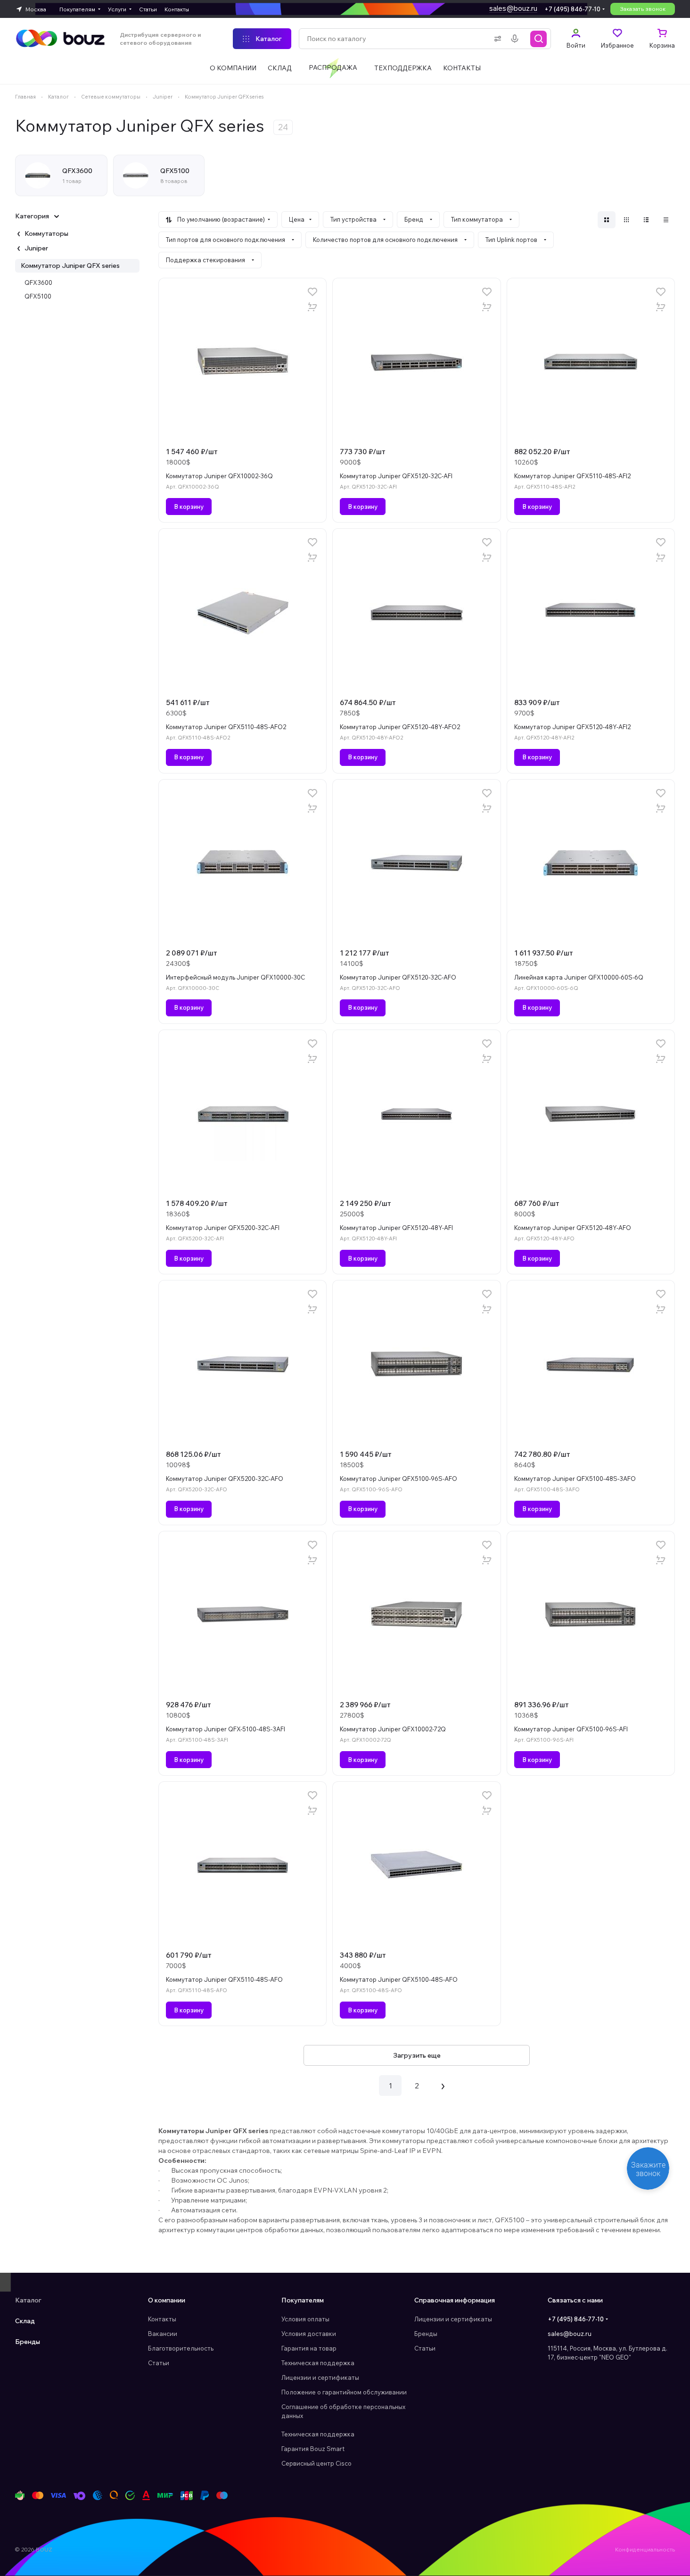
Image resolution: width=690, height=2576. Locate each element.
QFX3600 (38, 283)
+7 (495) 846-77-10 (572, 9)
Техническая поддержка (318, 2363)
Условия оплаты (305, 2319)
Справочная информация (455, 2300)
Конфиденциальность (645, 2549)
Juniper (36, 248)
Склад (25, 2321)
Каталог (28, 2300)
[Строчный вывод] (646, 220)
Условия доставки (309, 2334)
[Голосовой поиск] (517, 39)
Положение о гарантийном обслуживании (344, 2392)
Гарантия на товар (309, 2348)
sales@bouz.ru (513, 8)
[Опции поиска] (496, 39)
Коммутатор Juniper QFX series (70, 266)
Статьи (159, 2363)
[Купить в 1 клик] (312, 307)
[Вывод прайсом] (666, 220)
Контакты (162, 2319)
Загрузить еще (417, 2055)
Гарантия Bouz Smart (313, 2449)
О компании (167, 2300)
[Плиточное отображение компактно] (626, 220)
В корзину (189, 507)
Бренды (28, 2342)
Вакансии (163, 2334)
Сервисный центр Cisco (316, 2463)
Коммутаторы (46, 233)
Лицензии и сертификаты (320, 2377)
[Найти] (539, 39)
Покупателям (303, 2300)
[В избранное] (312, 292)
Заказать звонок (643, 9)
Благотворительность (181, 2348)
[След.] (443, 2086)
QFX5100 (38, 296)
